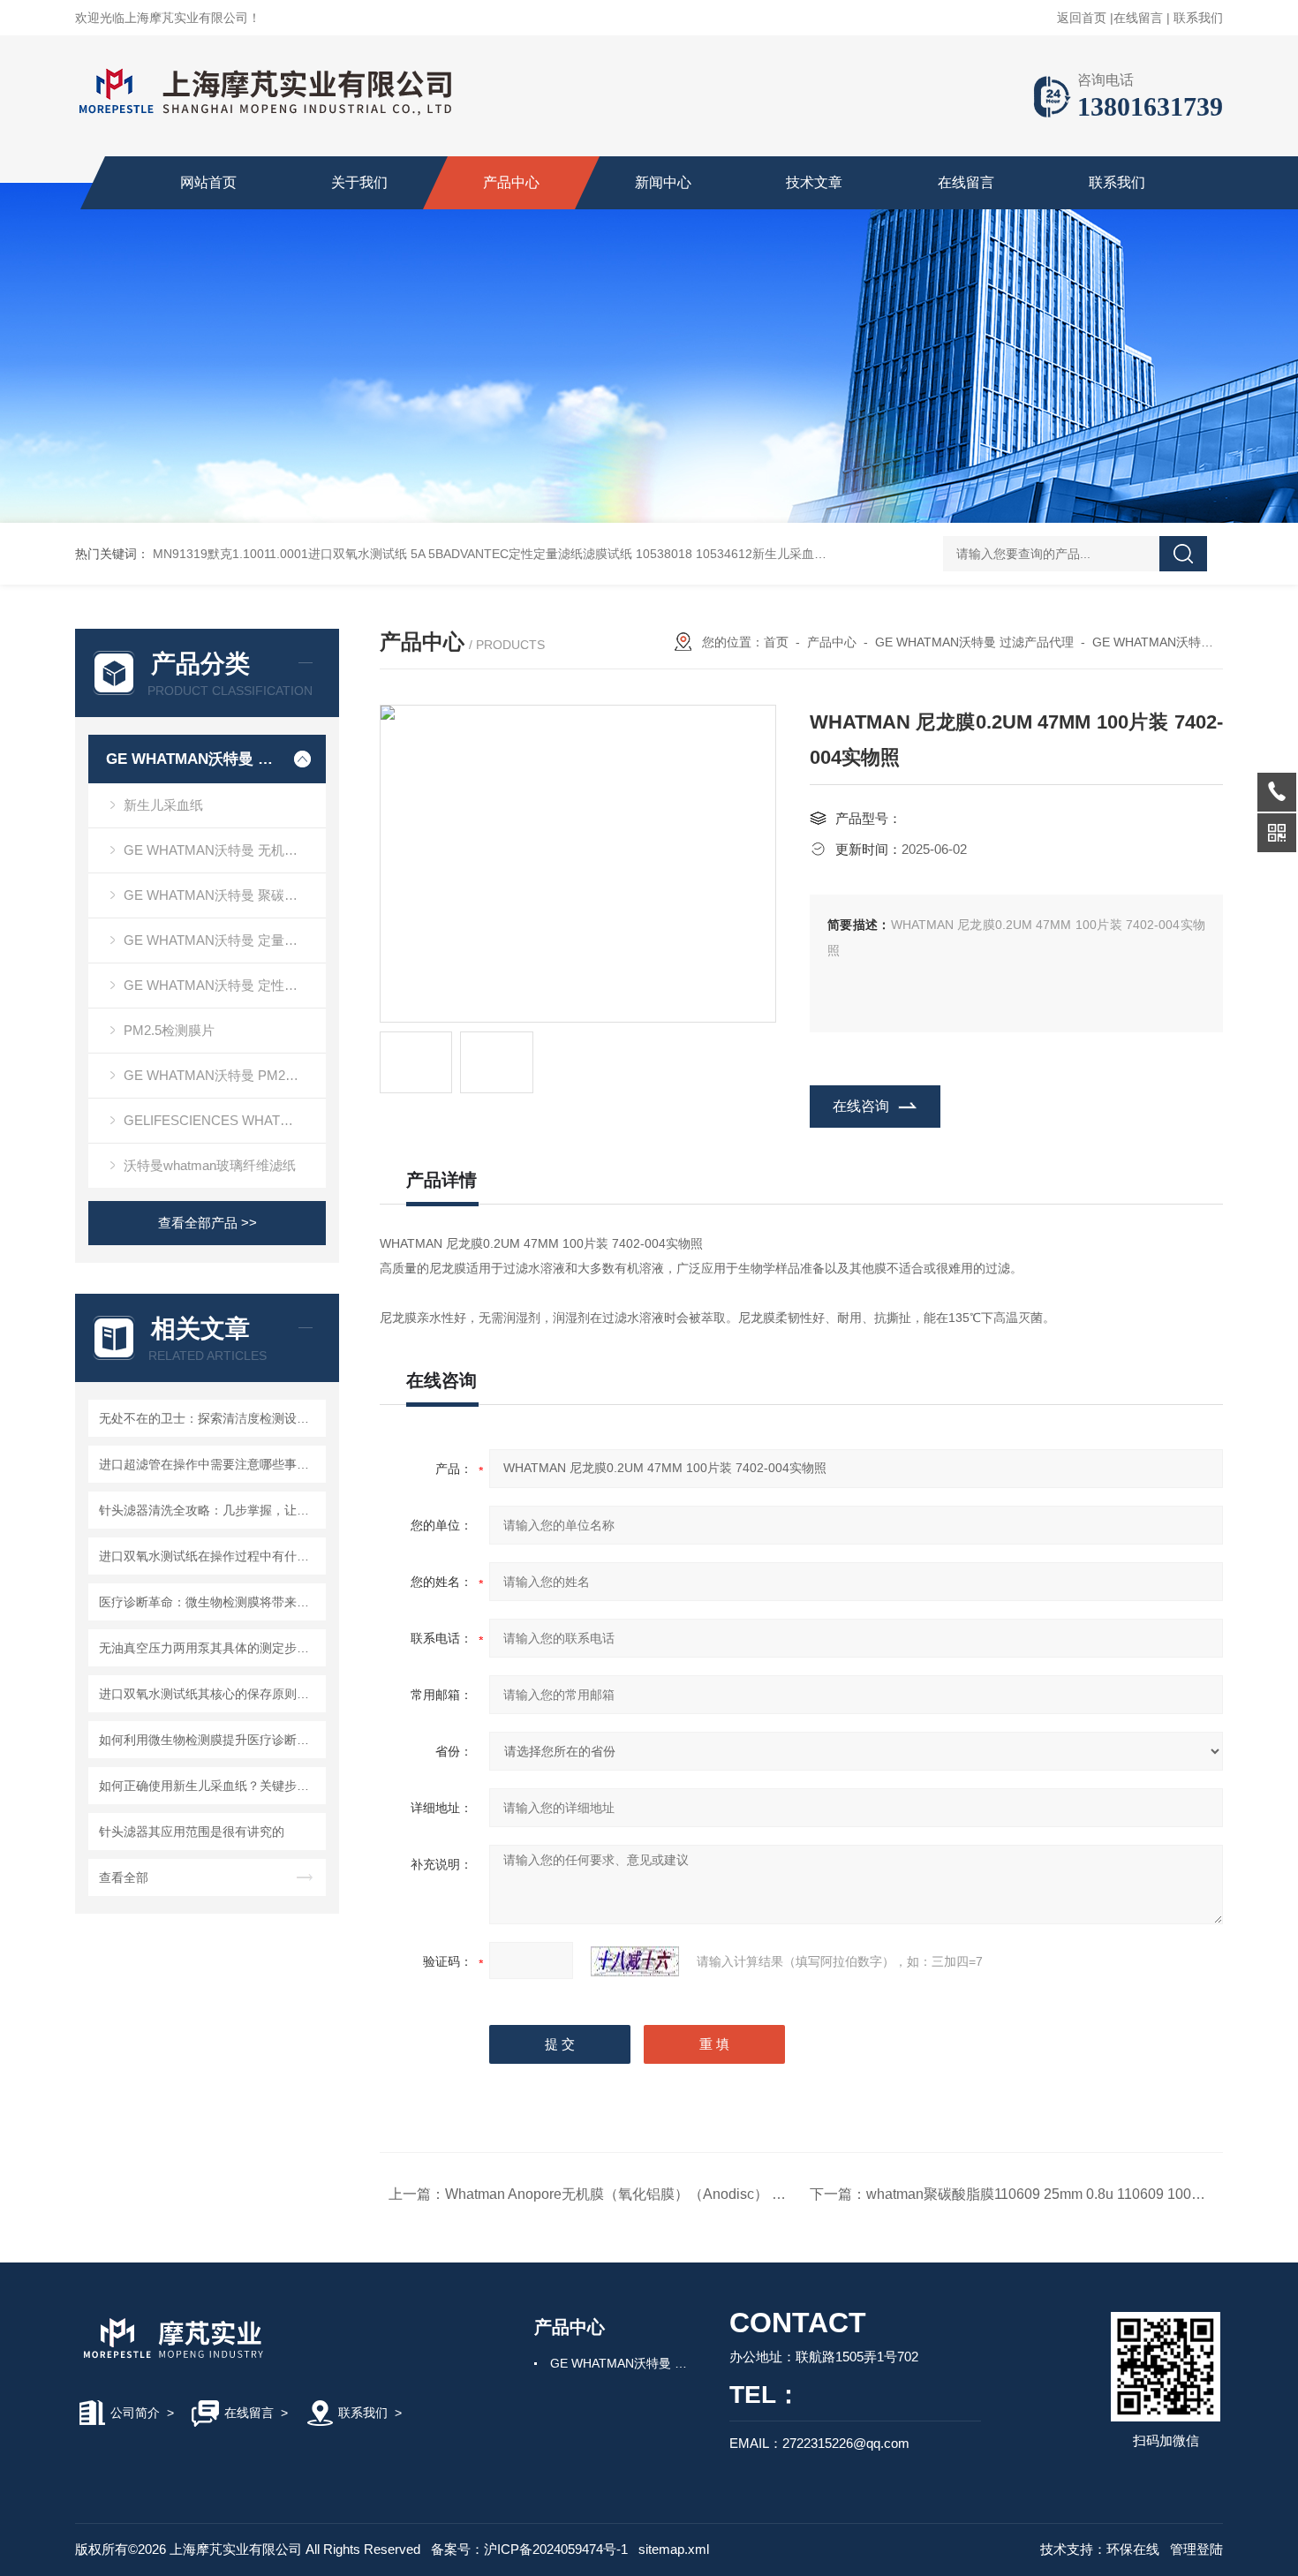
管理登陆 (1196, 2549)
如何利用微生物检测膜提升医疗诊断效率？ (210, 1740)
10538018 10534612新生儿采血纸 (731, 554)
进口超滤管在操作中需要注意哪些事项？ (210, 1464)
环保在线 (1133, 2549)
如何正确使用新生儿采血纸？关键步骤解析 (210, 1786)
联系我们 (1198, 18)
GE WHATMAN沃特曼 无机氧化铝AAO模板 (225, 850)
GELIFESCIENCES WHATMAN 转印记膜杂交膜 (225, 1120)
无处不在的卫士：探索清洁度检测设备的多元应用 (210, 1418)
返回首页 (1082, 18)
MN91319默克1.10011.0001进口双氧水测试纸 (280, 554)
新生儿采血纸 (163, 805)
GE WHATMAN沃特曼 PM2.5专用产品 (225, 1075)
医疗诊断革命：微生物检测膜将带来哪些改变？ (210, 1602)
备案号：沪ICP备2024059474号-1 (529, 2549)
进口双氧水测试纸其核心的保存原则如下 (210, 1694)
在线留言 (1138, 18)
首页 (776, 642)
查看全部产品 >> (208, 1223)
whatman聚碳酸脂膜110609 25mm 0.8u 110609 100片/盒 (1045, 2194)
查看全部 (124, 1877)
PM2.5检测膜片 (169, 1030)
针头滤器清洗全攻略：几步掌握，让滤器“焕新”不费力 (210, 1510)
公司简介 (135, 2413)
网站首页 (208, 182)
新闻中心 (663, 182)
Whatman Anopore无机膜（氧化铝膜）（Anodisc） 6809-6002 (642, 2194)
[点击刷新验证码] (635, 1961)
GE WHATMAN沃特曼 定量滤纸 (217, 940)
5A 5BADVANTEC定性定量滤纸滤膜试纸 (521, 554)
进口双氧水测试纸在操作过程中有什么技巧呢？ (210, 1556)
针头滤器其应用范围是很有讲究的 (192, 1832)
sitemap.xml (674, 2549)
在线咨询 (861, 1106)
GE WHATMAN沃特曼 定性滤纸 (217, 985)
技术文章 (814, 182)
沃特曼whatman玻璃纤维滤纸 (210, 1165)
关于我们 (359, 182)
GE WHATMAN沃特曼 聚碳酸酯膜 (224, 895)
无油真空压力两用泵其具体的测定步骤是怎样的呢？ (210, 1648)
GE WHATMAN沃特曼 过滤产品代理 (192, 759)
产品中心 (511, 182)
